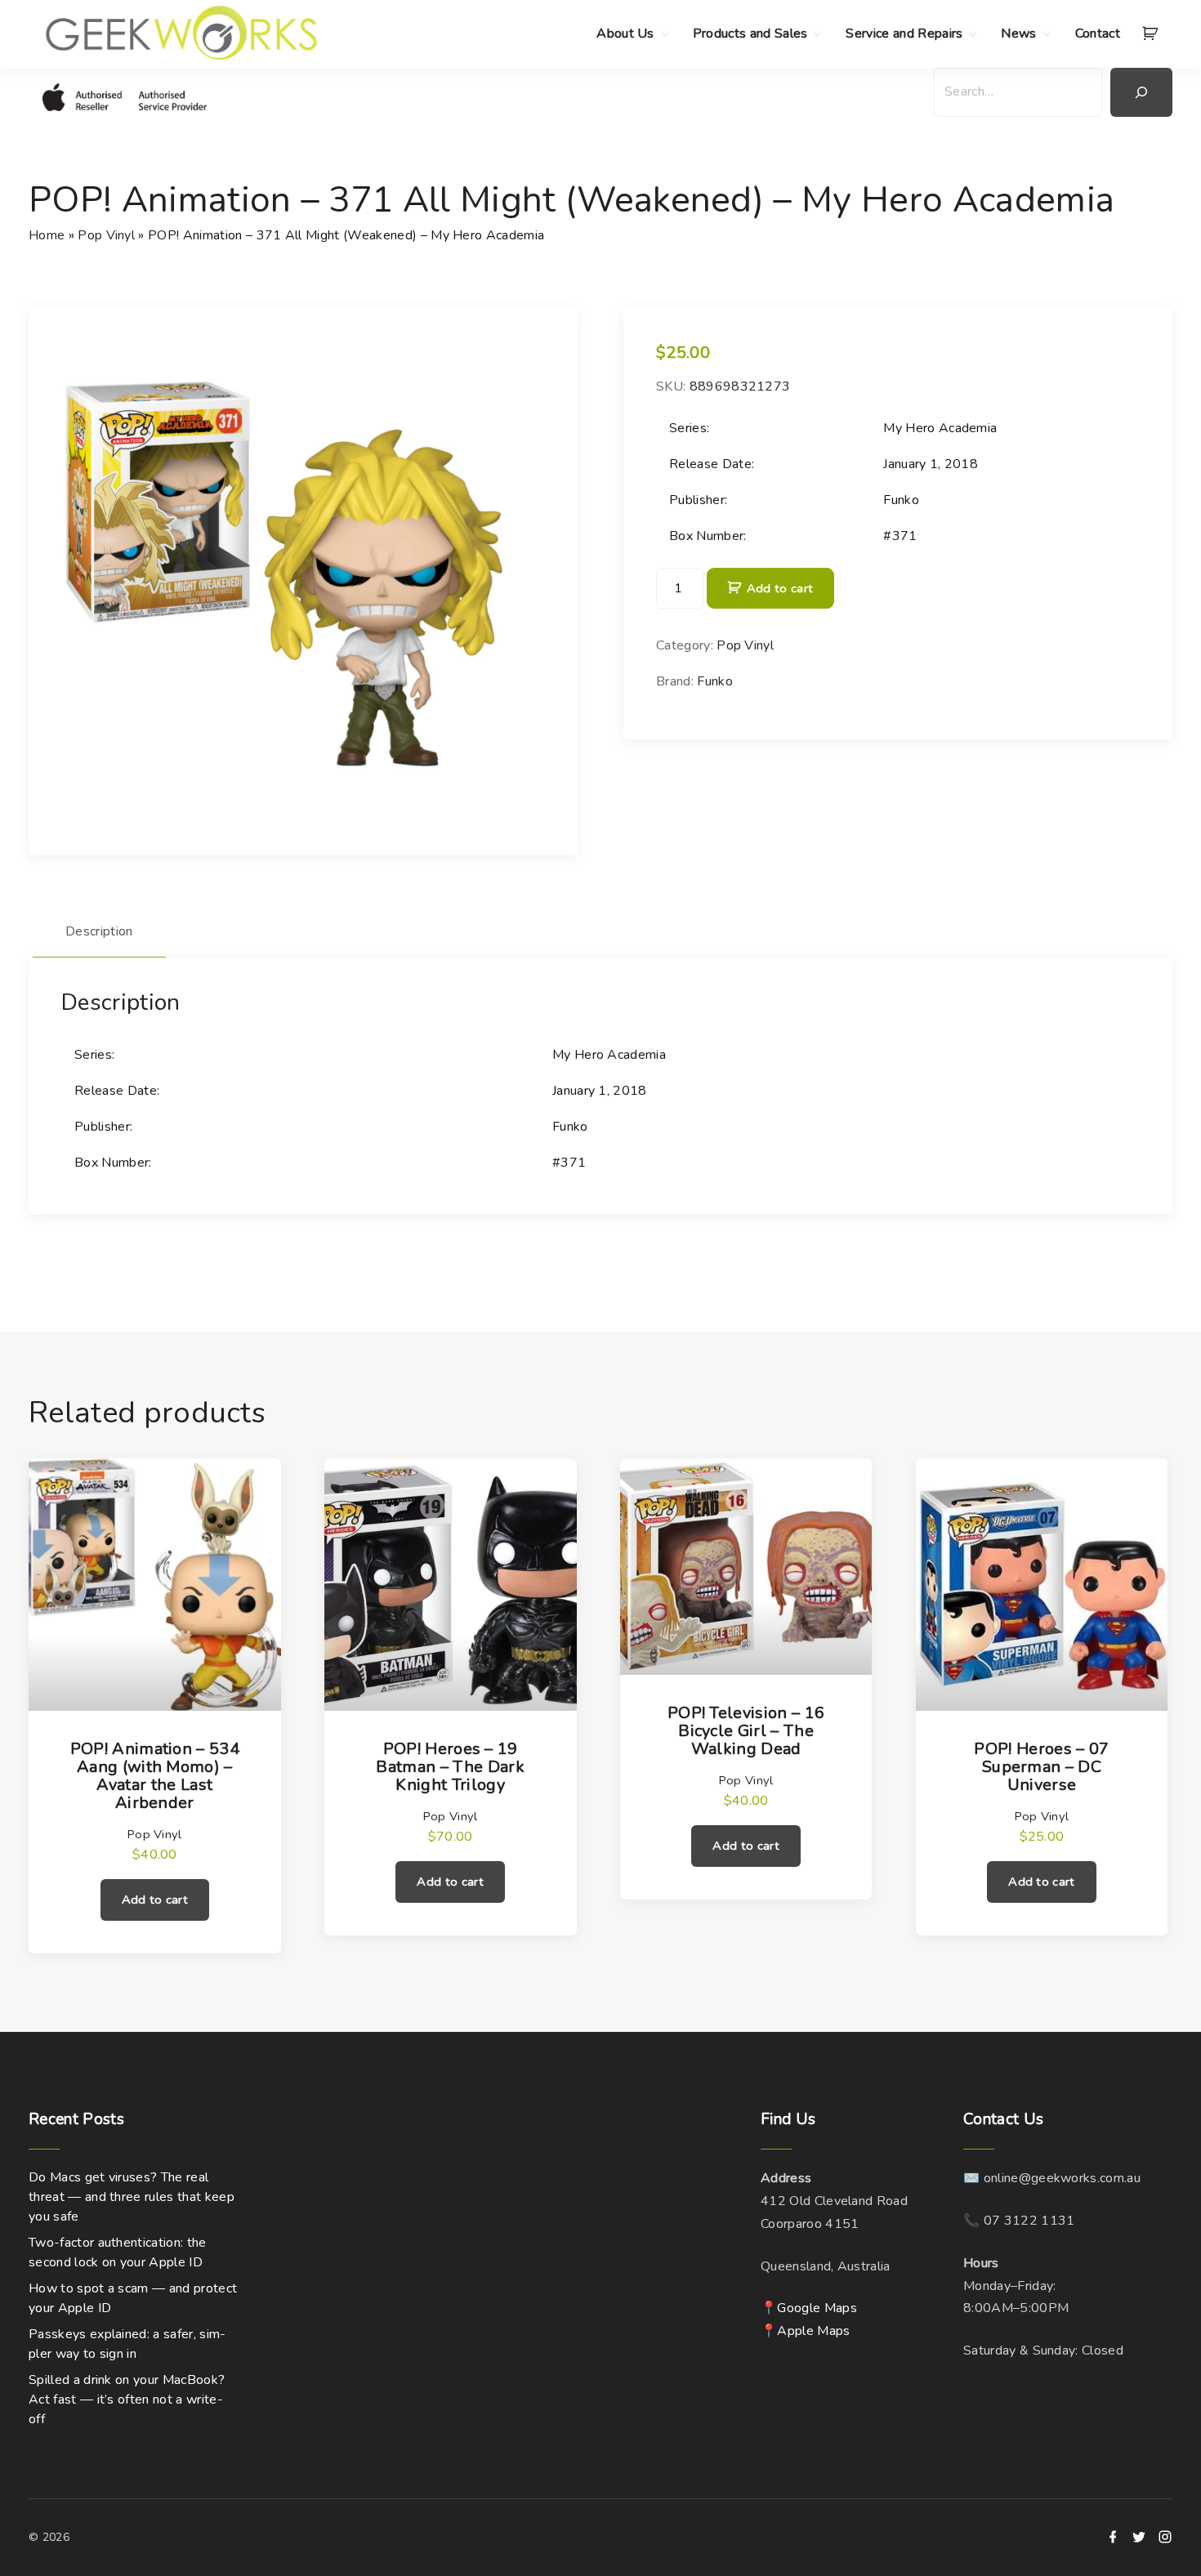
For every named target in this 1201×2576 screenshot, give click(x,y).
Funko (715, 681)
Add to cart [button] (155, 1900)
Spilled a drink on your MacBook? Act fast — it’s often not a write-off (127, 2400)
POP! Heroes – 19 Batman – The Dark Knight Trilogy (450, 1767)
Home (47, 235)
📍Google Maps (809, 2308)
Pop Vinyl (106, 235)
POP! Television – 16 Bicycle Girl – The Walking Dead (746, 1731)
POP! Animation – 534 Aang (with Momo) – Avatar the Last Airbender (155, 1776)
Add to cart (780, 588)
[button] (1153, 34)
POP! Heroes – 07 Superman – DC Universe (1041, 1767)
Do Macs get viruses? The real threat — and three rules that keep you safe (132, 2197)
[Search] (1141, 92)
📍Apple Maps (806, 2331)
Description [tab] (99, 931)
